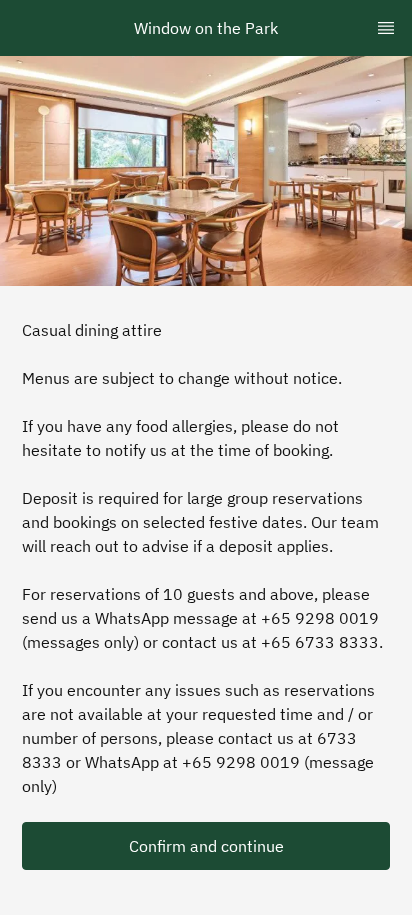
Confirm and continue (206, 846)
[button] (206, 846)
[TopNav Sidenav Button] (386, 28)
